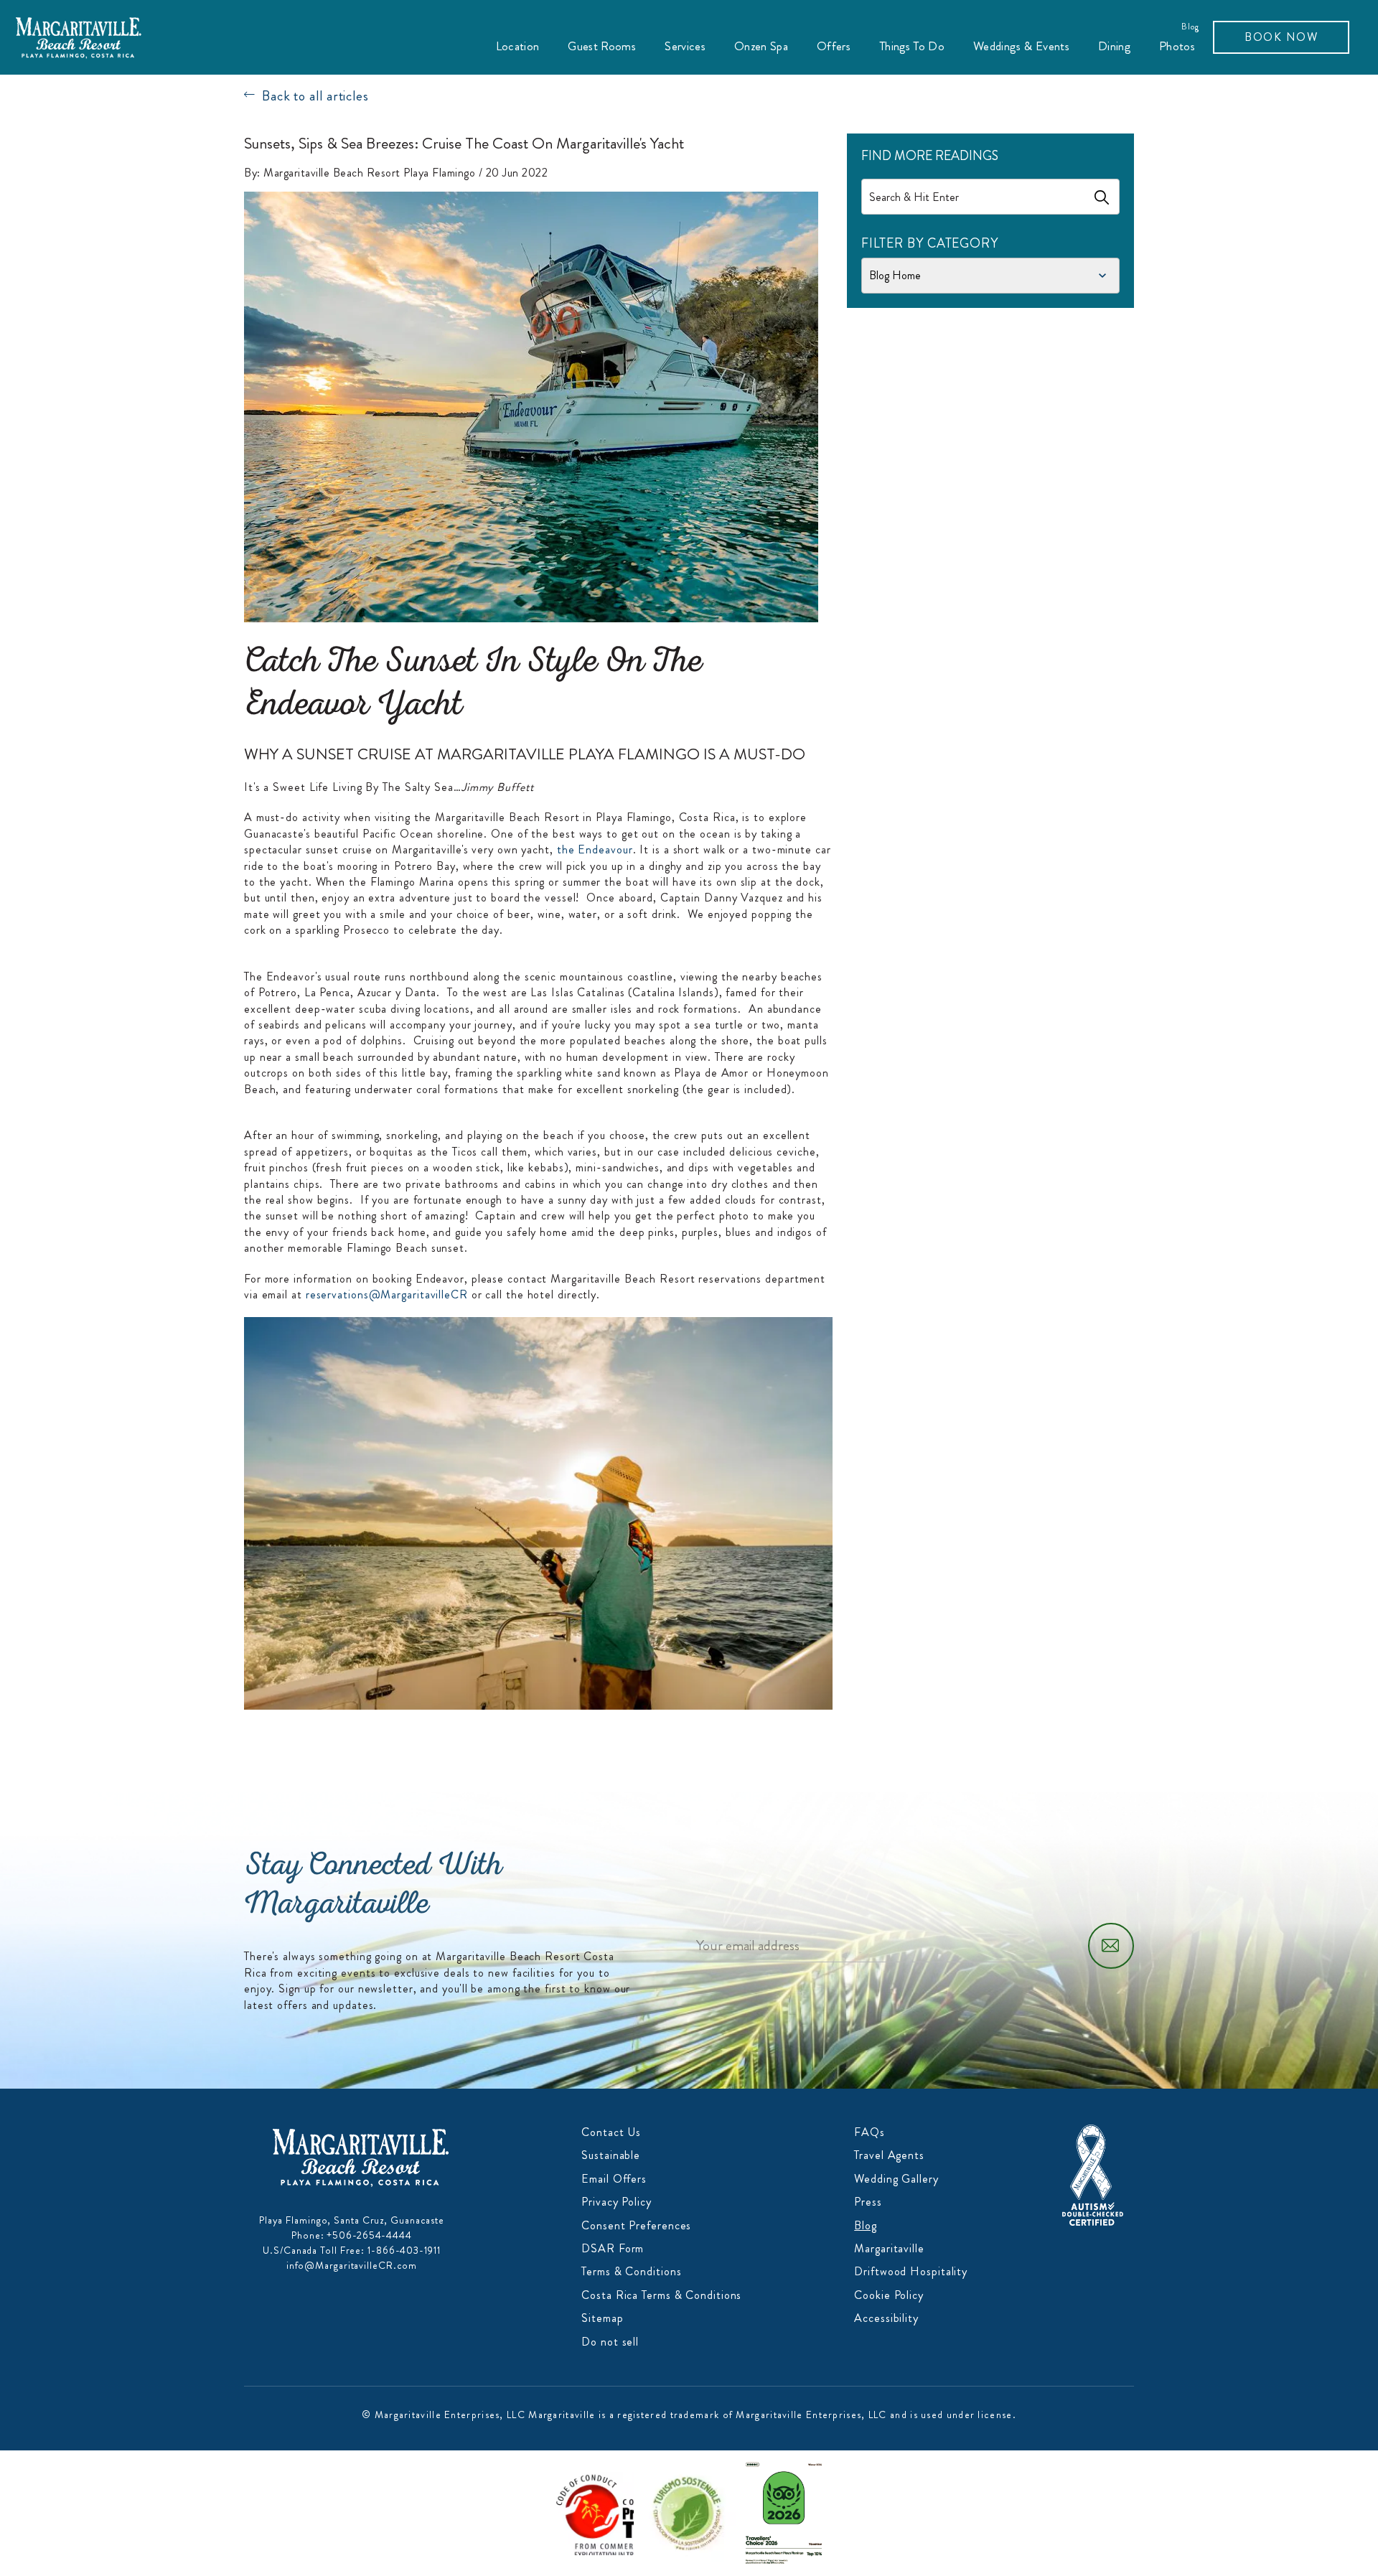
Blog (1191, 27)
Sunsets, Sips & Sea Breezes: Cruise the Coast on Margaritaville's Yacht (464, 144)
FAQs (870, 2132)
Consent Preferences (636, 2225)
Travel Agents (889, 2155)
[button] (518, 46)
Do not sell (610, 2342)
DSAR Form (613, 2248)
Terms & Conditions (631, 2271)
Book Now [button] (1281, 37)
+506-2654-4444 (369, 2235)
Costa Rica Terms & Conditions (661, 2295)
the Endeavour (595, 849)
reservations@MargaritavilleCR (387, 1294)
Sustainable (611, 2155)
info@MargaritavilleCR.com (352, 2265)
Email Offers (614, 2179)
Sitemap (602, 2318)
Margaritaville (889, 2248)
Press (868, 2202)
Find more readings (930, 156)
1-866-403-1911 (404, 2250)
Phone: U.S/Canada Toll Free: (352, 2243)
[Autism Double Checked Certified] (1093, 2174)
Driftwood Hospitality (911, 2271)
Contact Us (611, 2132)
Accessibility (886, 2318)
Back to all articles (315, 96)
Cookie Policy (889, 2295)
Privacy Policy (617, 2202)
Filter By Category (930, 244)
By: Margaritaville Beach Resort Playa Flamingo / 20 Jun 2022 (396, 173)
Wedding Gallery (896, 2179)
